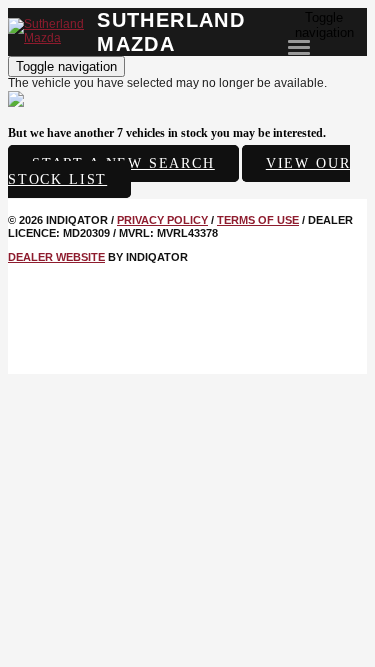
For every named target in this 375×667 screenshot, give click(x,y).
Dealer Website (56, 257)
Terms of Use (258, 220)
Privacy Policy (162, 220)
